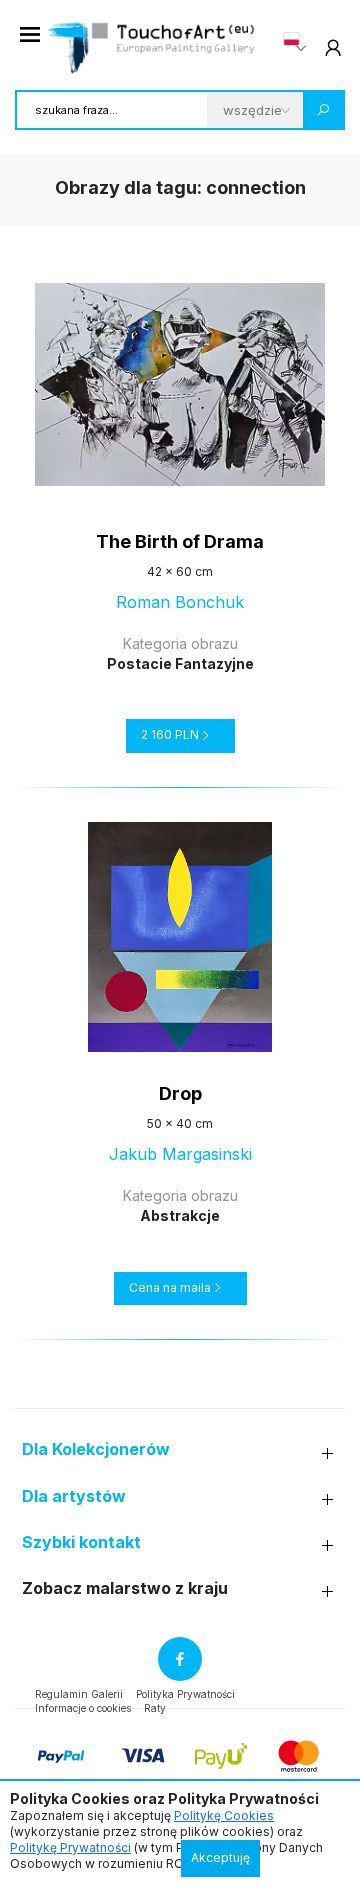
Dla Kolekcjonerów (96, 1449)
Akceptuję (220, 1857)
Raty (155, 1708)
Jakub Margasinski (180, 1154)
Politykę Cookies (224, 1815)
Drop (180, 1093)
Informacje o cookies (83, 1708)
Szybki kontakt (81, 1542)
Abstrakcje (180, 1215)
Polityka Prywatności (185, 1694)
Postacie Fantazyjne (180, 663)
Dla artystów (74, 1496)
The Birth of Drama (180, 541)
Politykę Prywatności (70, 1847)
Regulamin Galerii (79, 1694)
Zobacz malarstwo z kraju (125, 1588)
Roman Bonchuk (180, 602)
